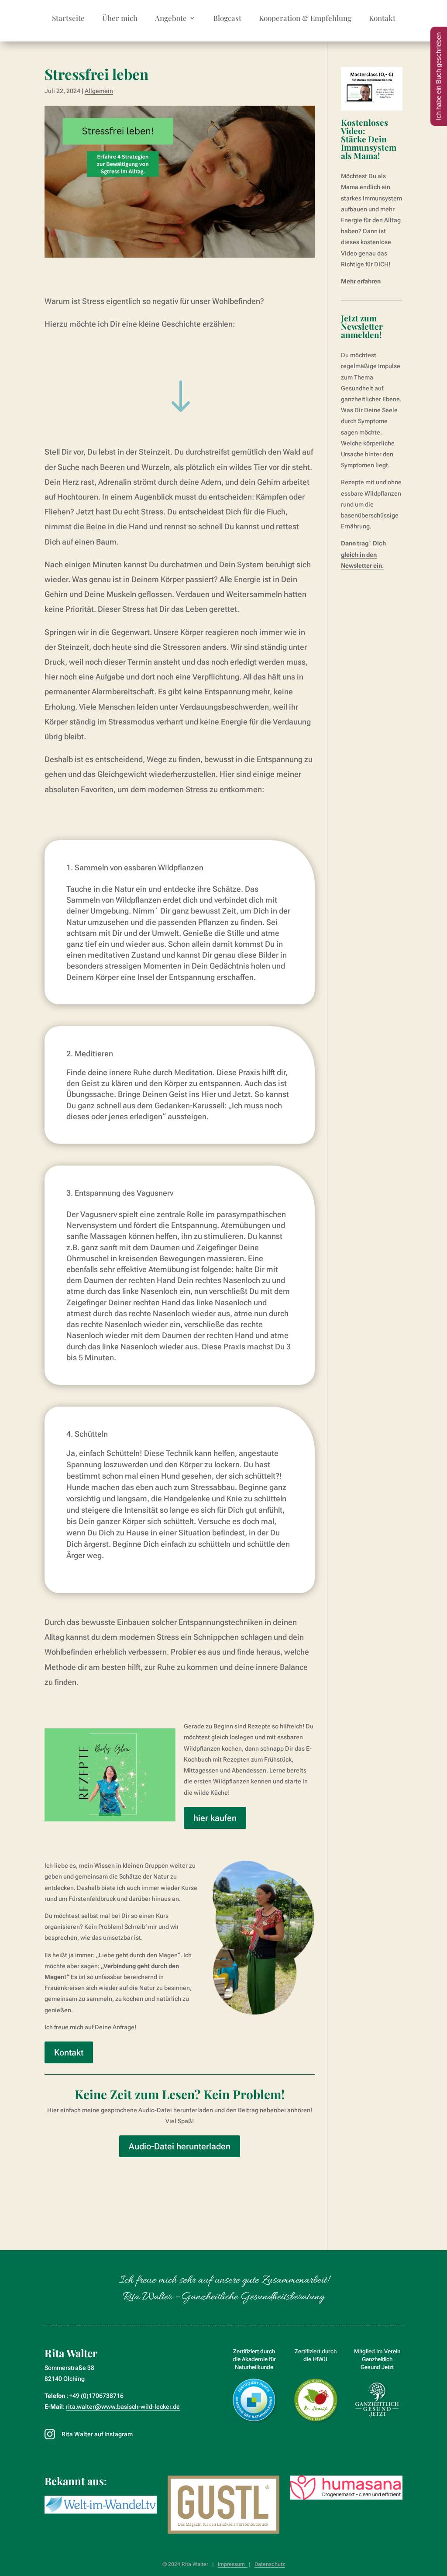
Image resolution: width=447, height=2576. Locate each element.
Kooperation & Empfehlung (305, 19)
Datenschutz (270, 2564)
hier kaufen (215, 1818)
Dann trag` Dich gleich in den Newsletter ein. (363, 554)
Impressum (233, 2564)
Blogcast (227, 19)
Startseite (68, 19)
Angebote (171, 19)
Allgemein (99, 91)
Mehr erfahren (361, 281)
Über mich (120, 19)
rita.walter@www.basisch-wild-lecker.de (123, 2407)
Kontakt (382, 19)
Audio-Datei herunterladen (180, 2146)
